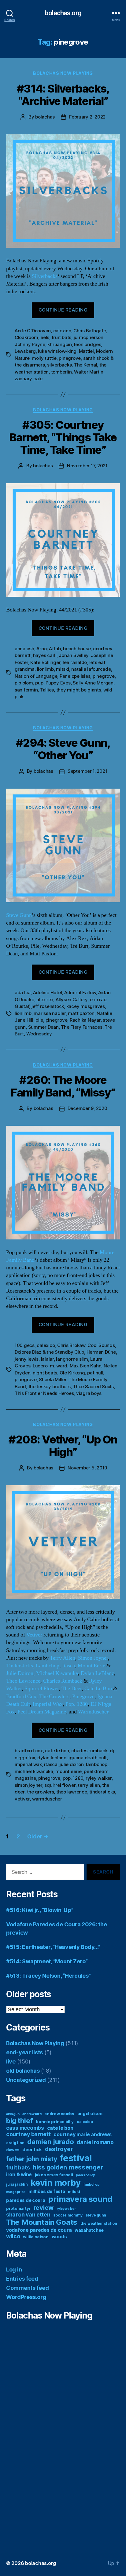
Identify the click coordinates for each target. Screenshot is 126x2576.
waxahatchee (89, 2230)
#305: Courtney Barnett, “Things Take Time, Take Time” (63, 437)
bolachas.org (63, 13)
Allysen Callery (72, 1000)
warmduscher (47, 1799)
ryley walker (99, 1778)
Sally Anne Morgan (93, 683)
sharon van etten (28, 2215)
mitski (62, 669)
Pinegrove (83, 1697)
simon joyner (28, 1785)
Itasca (69, 1666)
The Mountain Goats (42, 2222)
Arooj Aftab (48, 649)
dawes (13, 2150)
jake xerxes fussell (54, 2175)
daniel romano (95, 2142)
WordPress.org (26, 2297)
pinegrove (70, 358)
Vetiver (34, 1635)
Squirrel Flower (42, 1689)
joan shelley (85, 2175)
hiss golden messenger (68, 2167)
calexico (62, 331)
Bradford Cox (21, 1697)
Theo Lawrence (23, 1681)
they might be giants (79, 690)
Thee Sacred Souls (93, 1387)
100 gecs (25, 1345)
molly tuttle (44, 358)
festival (76, 2158)
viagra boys (89, 1393)
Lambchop (48, 1666)
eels (45, 337)
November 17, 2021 (87, 466)
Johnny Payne (30, 344)
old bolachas (23, 2071)
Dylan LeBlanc (97, 1673)
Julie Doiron (20, 1673)
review (44, 2207)
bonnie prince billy (55, 2122)
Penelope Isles (75, 676)
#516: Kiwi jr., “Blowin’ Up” (40, 1910)
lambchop (97, 1764)
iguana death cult (88, 1758)
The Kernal (85, 365)
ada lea (23, 992)
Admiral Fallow (80, 992)
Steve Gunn (19, 915)
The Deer (72, 1689)
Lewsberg (25, 351)
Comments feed (28, 2288)
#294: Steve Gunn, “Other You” (63, 749)
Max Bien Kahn (86, 1366)
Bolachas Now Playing (63, 73)
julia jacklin (17, 2184)
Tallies (47, 690)
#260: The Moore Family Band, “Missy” (63, 1086)
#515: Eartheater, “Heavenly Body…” (53, 1947)
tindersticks (102, 1792)
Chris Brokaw (71, 1345)
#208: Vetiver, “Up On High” (63, 1446)
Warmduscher (93, 1712)
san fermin (26, 690)
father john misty (31, 2159)
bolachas (45, 117)
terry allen (89, 1785)
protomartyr (18, 2208)
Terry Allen (63, 1658)
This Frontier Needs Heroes (44, 1393)
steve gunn (96, 2215)
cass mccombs (25, 2128)
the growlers (41, 1792)
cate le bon (57, 1751)
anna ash (24, 649)
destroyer (59, 2149)
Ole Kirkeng (72, 1373)
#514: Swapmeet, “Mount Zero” (47, 1961)
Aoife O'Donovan (33, 331)
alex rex (45, 1000)
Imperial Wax (48, 1704)
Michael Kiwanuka (57, 1673)
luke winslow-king (57, 351)
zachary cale (29, 379)
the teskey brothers (50, 1387)
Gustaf (22, 1006)
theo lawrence (72, 1792)
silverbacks (59, 365)
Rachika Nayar (85, 1020)
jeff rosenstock (48, 1006)
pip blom (24, 683)
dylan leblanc (52, 1758)
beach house (77, 649)
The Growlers (54, 1697)
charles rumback (89, 1751)
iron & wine (19, 2175)
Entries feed (22, 2279)
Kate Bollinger (45, 662)
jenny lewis (27, 1359)
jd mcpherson (89, 337)
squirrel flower (60, 1785)
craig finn (15, 2143)
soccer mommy (68, 2215)
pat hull (95, 1373)
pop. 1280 (73, 1778)
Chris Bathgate (90, 331)
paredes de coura (26, 2200)
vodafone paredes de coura (39, 2230)
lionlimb (45, 669)
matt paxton (81, 1013)
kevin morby (56, 2183)
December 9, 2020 (87, 1108)
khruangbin (59, 344)
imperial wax (28, 1764)
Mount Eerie (91, 1666)
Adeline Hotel (48, 992)
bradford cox (29, 1751)
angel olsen (90, 2114)
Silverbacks (45, 276)
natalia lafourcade (91, 669)
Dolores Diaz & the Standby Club (49, 1352)
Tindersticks (20, 1666)
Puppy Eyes (58, 683)
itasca (51, 1764)
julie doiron (72, 1764)
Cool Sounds (101, 1345)
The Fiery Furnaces (82, 1027)
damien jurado (51, 2142)
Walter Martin (89, 372)
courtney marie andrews (82, 2135)
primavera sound (80, 2199)
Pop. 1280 (77, 1704)
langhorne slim (72, 1359)
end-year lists (24, 2052)
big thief (20, 2120)
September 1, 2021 (87, 771)
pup (39, 683)
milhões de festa (47, 2191)
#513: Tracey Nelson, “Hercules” (48, 1976)
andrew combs (59, 2114)
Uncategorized (26, 2080)
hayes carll (45, 655)
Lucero (40, 1366)
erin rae (98, 1000)
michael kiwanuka (34, 1771)
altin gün (13, 2114)
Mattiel (86, 351)
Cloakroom (26, 337)
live (11, 2062)
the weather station (99, 2223)
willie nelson (36, 2237)
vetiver (22, 1799)
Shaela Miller (53, 1379)
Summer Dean (43, 1027)
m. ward (59, 1366)
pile (39, 1020)
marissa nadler (50, 1013)
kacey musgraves (86, 1006)
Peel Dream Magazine (42, 1712)
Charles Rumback (63, 1681)
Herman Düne (101, 1352)
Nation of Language (36, 676)
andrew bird (32, 2114)
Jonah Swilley (74, 655)
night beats (45, 1373)
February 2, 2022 (87, 117)
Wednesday (39, 1034)
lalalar (47, 1359)
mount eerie (68, 1771)
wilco (13, 2236)
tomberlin (61, 372)
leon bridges (87, 344)
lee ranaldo (75, 662)
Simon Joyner (93, 1658)
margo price (16, 2192)
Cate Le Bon (98, 1689)
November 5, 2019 (87, 1468)
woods (59, 2237)
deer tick (32, 2150)
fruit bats (61, 337)
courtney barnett (28, 2134)
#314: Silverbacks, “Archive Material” (63, 95)
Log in (14, 2270)
